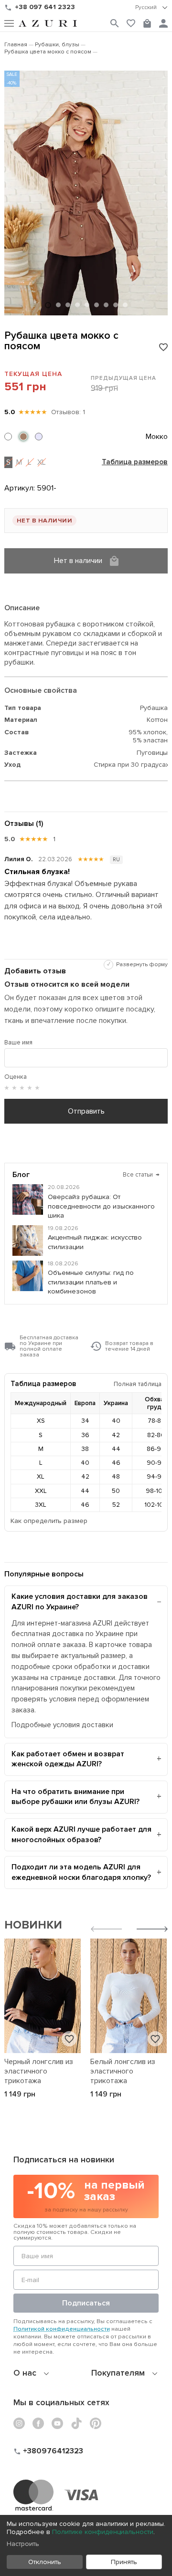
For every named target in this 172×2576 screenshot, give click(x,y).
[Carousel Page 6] (97, 305)
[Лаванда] (39, 437)
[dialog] (86, 2545)
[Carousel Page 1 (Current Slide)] (48, 305)
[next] (152, 1930)
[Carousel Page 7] (106, 305)
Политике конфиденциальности (103, 2532)
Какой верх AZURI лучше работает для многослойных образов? (81, 1835)
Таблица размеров (135, 462)
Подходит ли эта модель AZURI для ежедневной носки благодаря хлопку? (81, 1872)
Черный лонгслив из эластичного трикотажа (39, 2071)
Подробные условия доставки (62, 1725)
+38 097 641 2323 (45, 7)
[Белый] (8, 437)
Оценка (16, 1077)
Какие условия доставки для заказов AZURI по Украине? (80, 1602)
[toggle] (151, 8)
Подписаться (86, 2303)
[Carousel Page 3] (68, 305)
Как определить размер (49, 1521)
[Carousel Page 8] (116, 305)
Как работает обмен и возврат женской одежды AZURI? (68, 1759)
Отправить (86, 1111)
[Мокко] (23, 437)
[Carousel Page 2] (58, 305)
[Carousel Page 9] (125, 305)
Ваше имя (18, 1043)
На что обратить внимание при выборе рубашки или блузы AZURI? (75, 1797)
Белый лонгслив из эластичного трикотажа (123, 2071)
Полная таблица (138, 1384)
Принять (124, 2562)
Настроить (23, 2544)
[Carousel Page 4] (77, 305)
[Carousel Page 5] (87, 305)
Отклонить (45, 2562)
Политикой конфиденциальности (62, 2329)
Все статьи (141, 1175)
